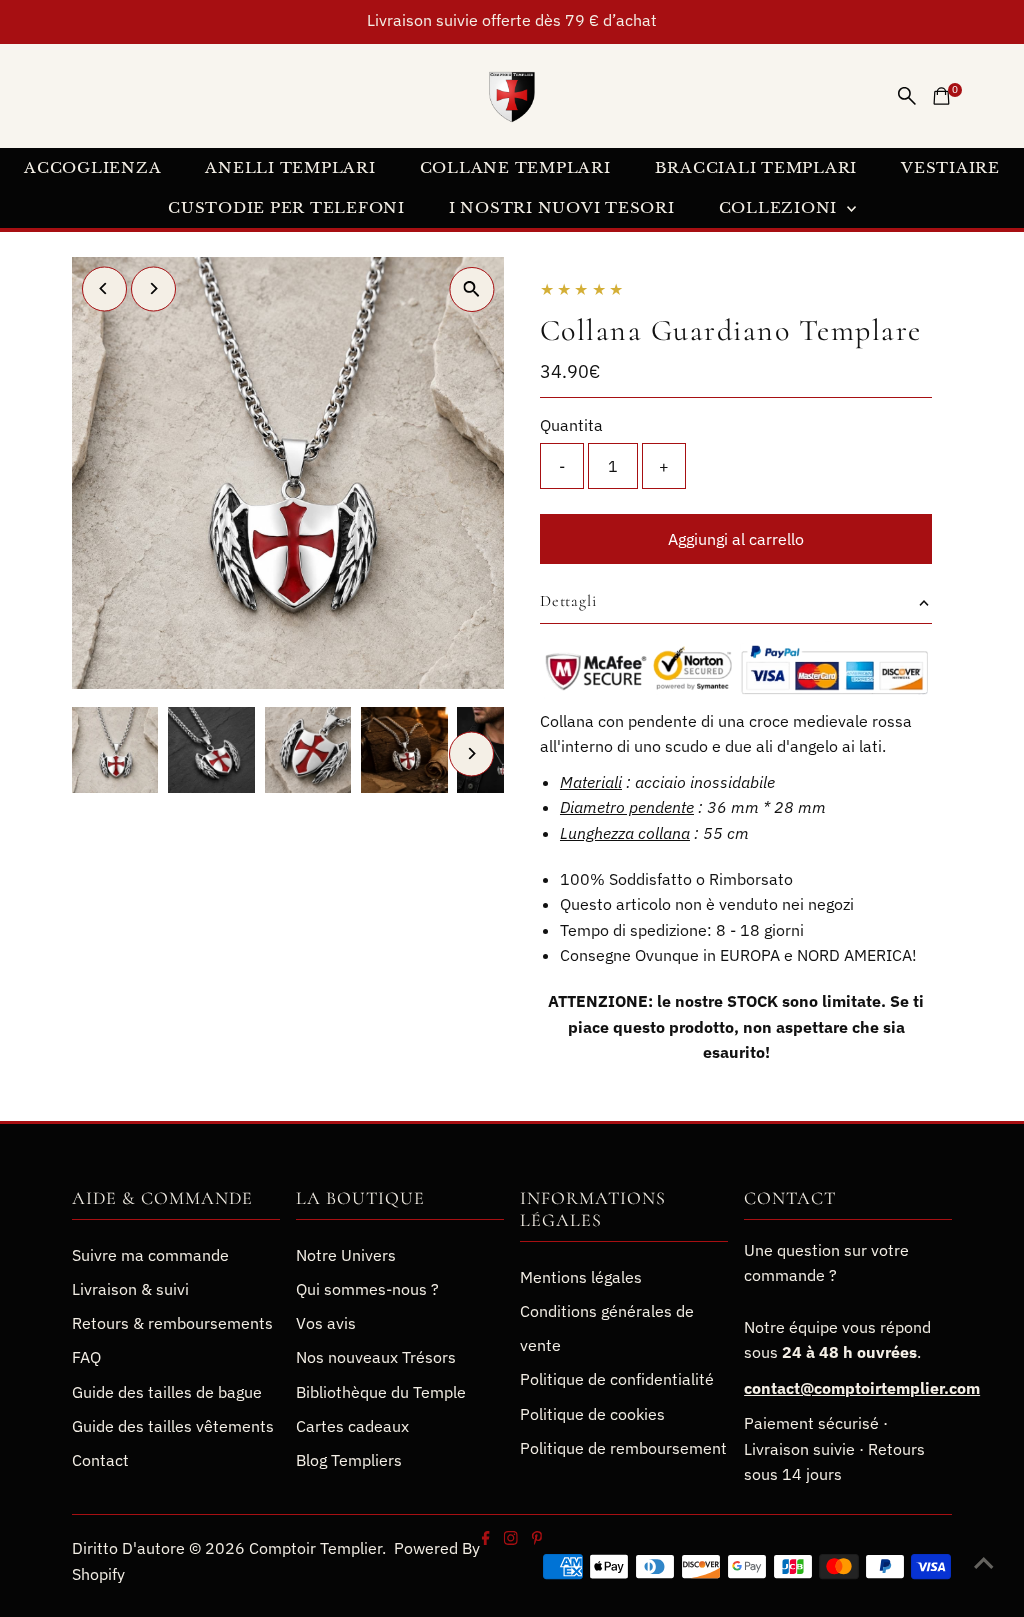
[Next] (153, 288)
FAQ (86, 1357)
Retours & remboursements (172, 1323)
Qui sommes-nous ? (367, 1289)
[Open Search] (907, 96)
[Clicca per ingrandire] (471, 289)
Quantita (571, 425)
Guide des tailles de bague (167, 1392)
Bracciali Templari (756, 167)
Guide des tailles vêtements (173, 1426)
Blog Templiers (349, 1460)
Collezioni (780, 207)
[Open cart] (941, 96)
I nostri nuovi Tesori (562, 207)
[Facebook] (486, 1539)
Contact (100, 1460)
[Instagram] (510, 1539)
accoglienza (92, 167)
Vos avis (326, 1323)
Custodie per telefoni (286, 207)
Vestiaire (950, 167)
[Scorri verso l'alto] (984, 1562)
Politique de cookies (592, 1414)
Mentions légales (581, 1277)
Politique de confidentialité (617, 1379)
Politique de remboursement (623, 1448)
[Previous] (104, 288)
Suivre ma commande (150, 1255)
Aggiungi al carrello (736, 539)
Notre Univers (346, 1255)
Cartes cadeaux (352, 1426)
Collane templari (515, 167)
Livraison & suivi (130, 1289)
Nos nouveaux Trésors (376, 1357)
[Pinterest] (536, 1539)
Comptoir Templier (315, 1548)
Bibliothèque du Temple (381, 1392)
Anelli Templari (290, 167)
